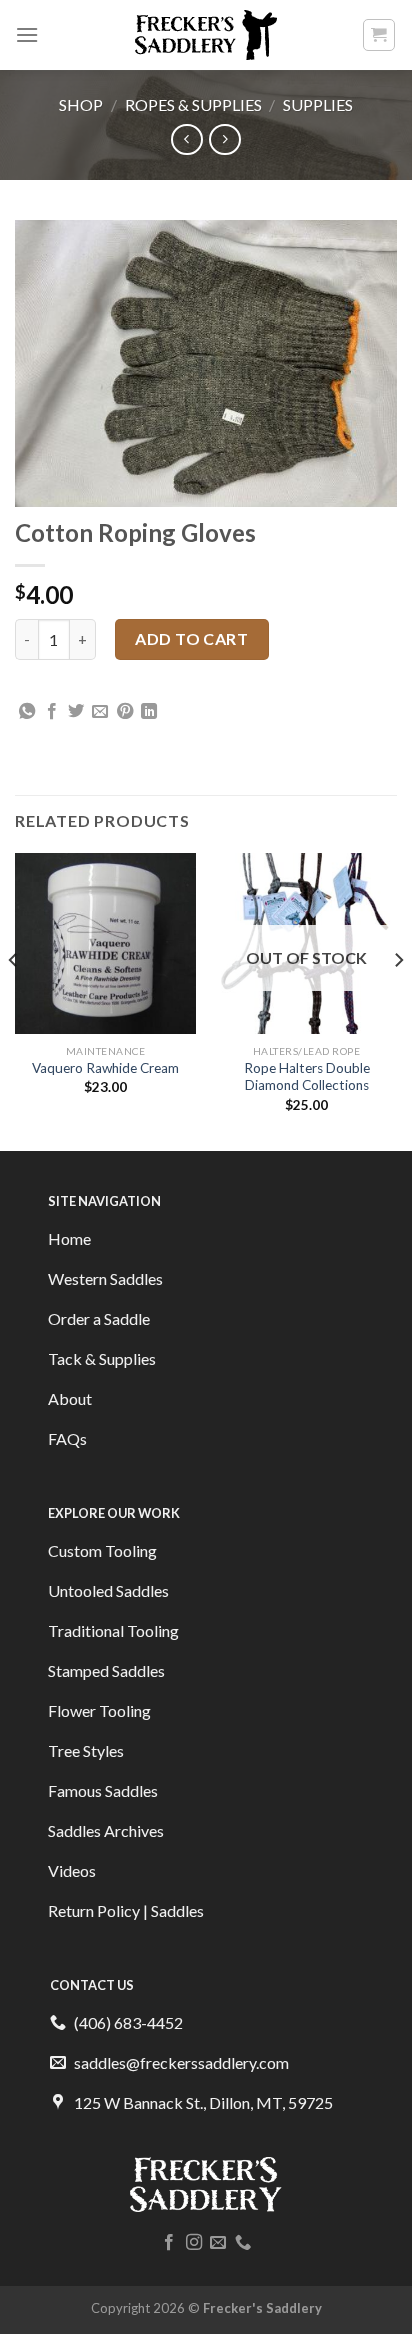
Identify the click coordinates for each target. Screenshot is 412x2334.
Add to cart (191, 638)
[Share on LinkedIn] (149, 712)
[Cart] (379, 35)
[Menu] (27, 34)
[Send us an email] (218, 2243)
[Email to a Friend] (100, 712)
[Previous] (14, 1000)
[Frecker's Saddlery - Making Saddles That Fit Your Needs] (206, 35)
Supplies (318, 104)
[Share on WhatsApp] (27, 712)
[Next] (398, 1000)
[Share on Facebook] (52, 712)
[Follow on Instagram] (194, 2243)
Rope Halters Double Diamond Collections (307, 1077)
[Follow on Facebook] (169, 2243)
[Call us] (243, 2243)
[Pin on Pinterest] (125, 712)
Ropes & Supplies (193, 104)
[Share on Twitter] (76, 712)
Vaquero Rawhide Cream (105, 1068)
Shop (81, 104)
